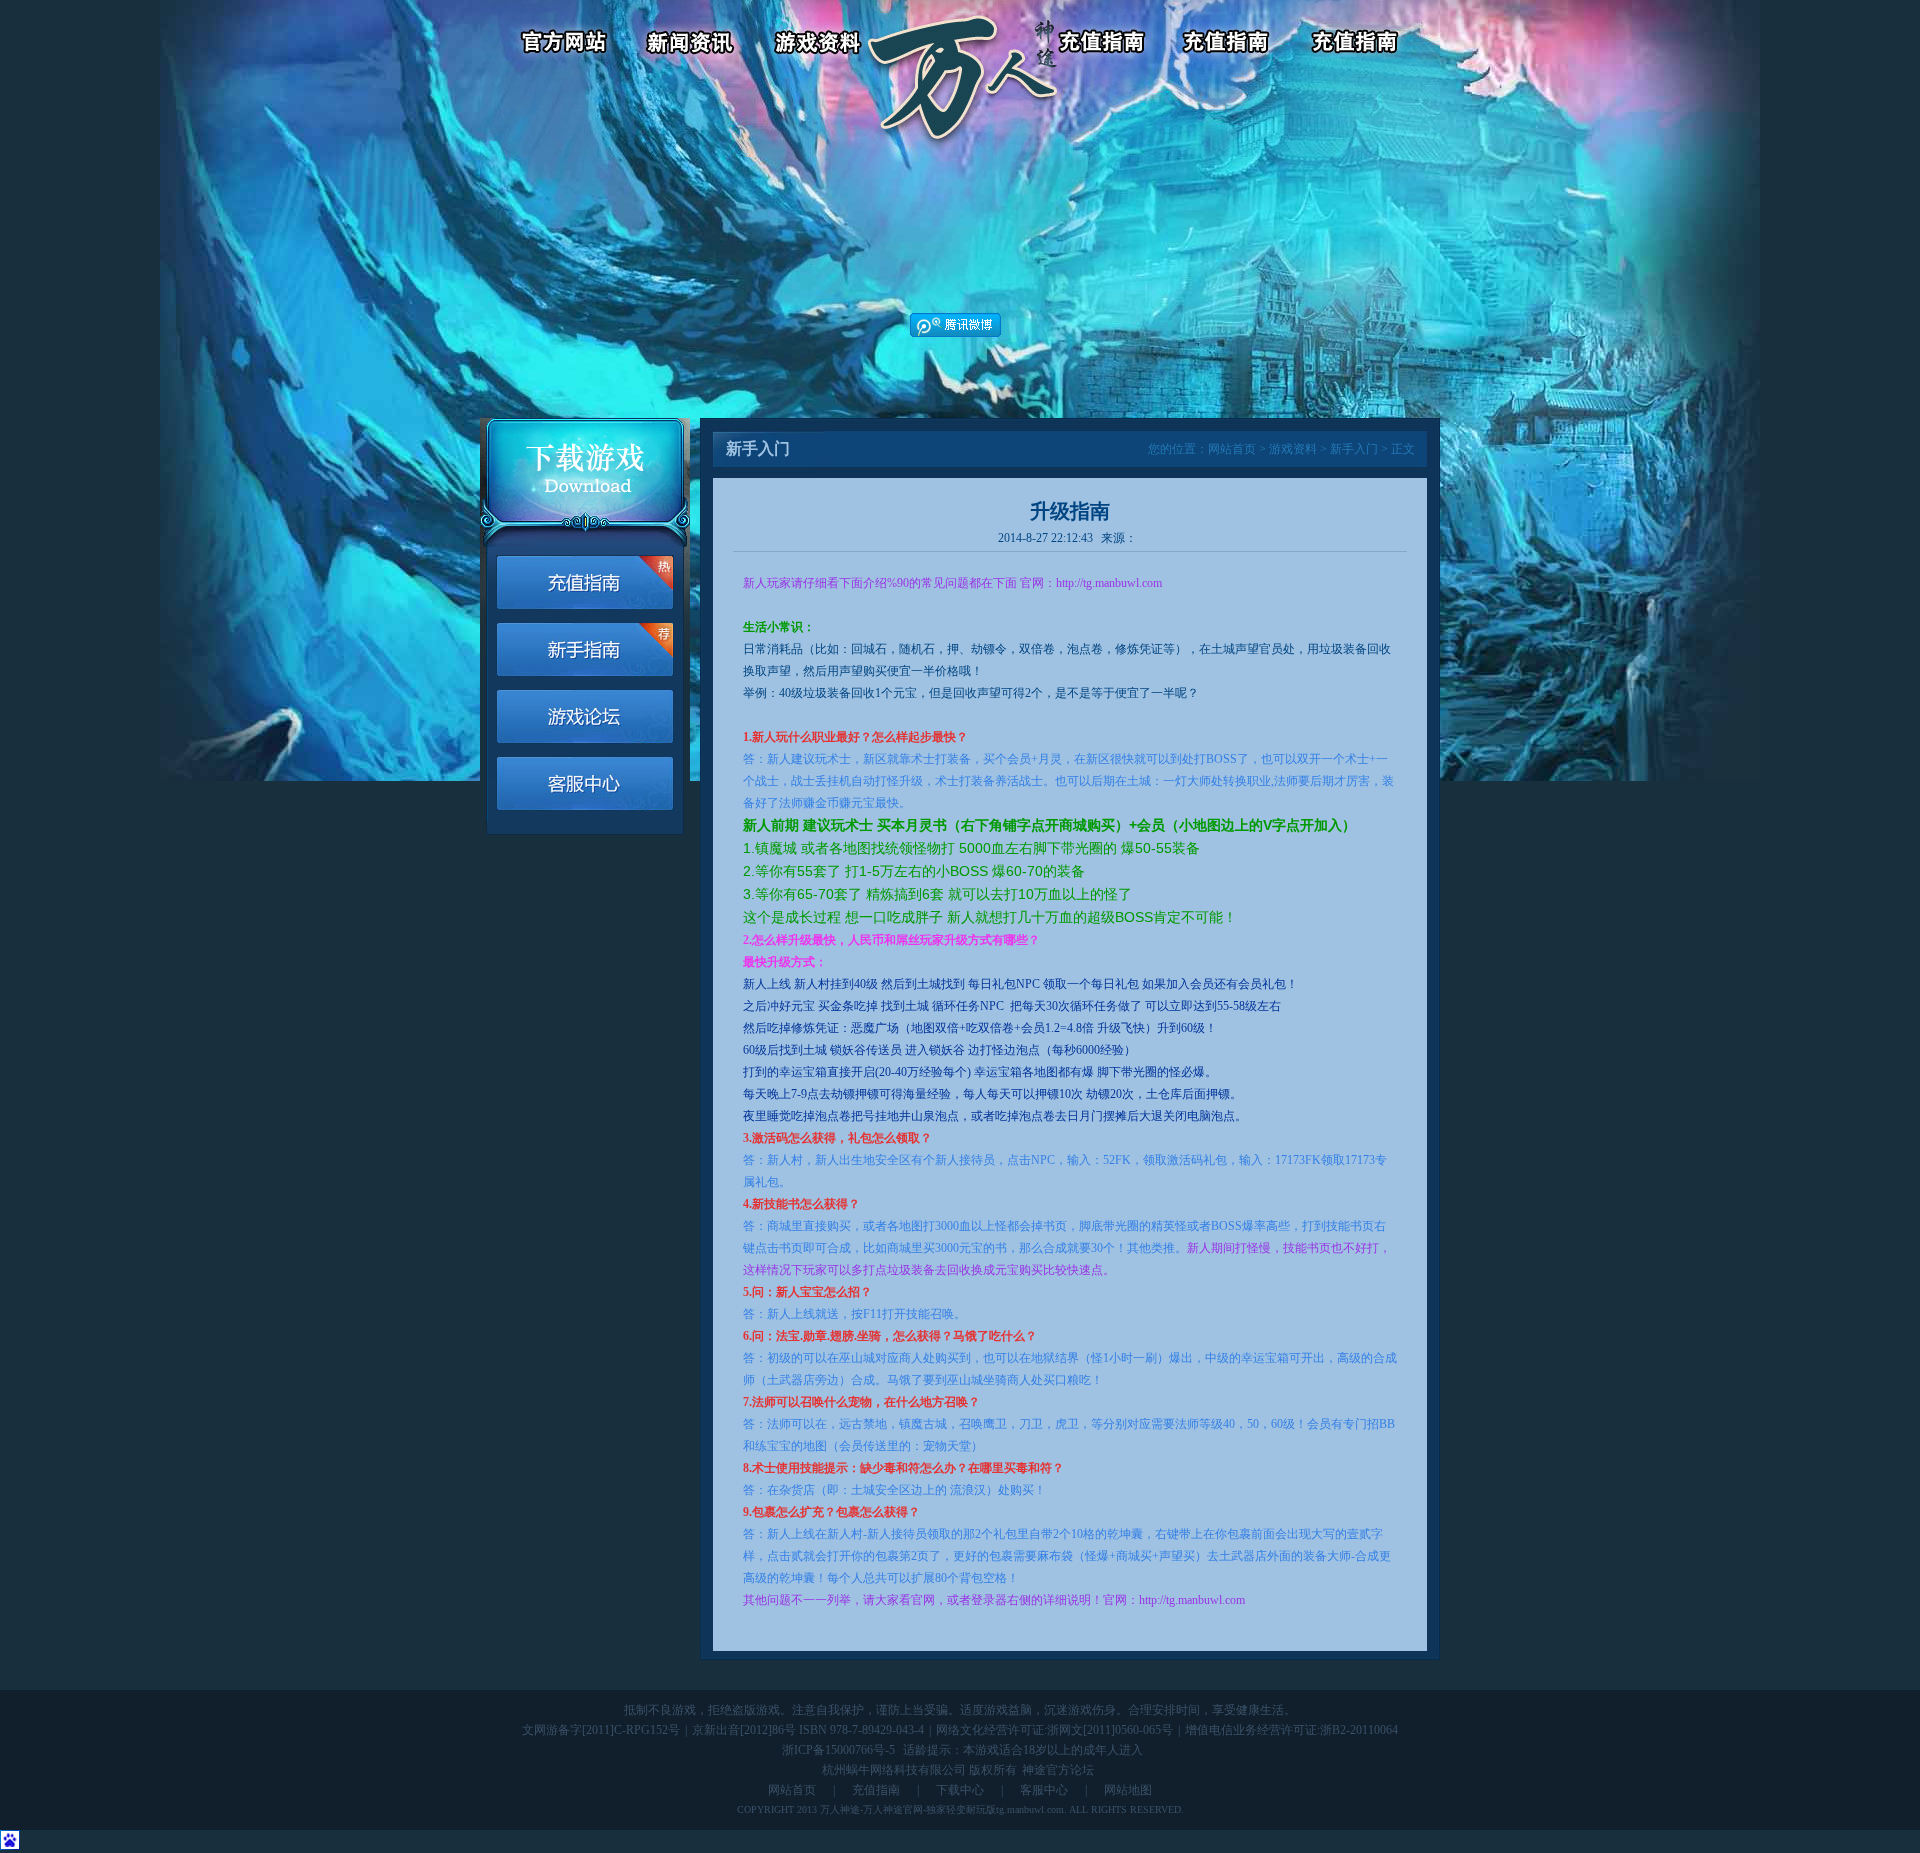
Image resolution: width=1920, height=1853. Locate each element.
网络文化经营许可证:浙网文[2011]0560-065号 (1054, 1730)
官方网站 (555, 45)
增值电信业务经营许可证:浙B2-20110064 (1291, 1730)
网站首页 (1232, 449)
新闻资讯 (693, 45)
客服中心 (1230, 45)
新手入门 (1354, 449)
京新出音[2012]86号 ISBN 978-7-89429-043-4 (808, 1730)
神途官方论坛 (1058, 1770)
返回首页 (962, 45)
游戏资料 (820, 45)
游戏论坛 (1357, 45)
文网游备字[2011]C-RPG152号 (601, 1730)
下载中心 (960, 1790)
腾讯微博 (955, 325)
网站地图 (1128, 1790)
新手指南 (585, 649)
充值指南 (876, 1790)
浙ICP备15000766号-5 (838, 1750)
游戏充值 (1103, 45)
